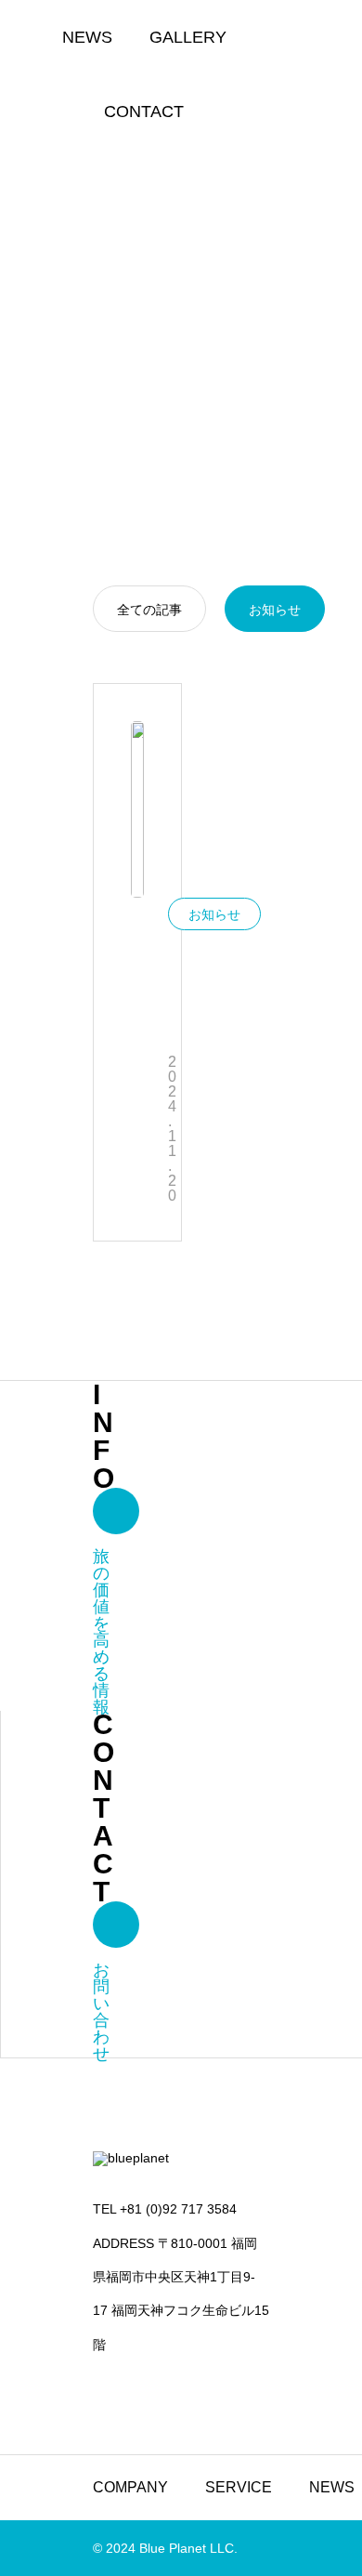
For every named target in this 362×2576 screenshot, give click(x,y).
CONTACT (144, 112)
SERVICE (239, 2487)
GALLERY (188, 37)
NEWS (87, 37)
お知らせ (214, 914)
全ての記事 (149, 610)
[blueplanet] (181, 2164)
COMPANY (130, 2487)
